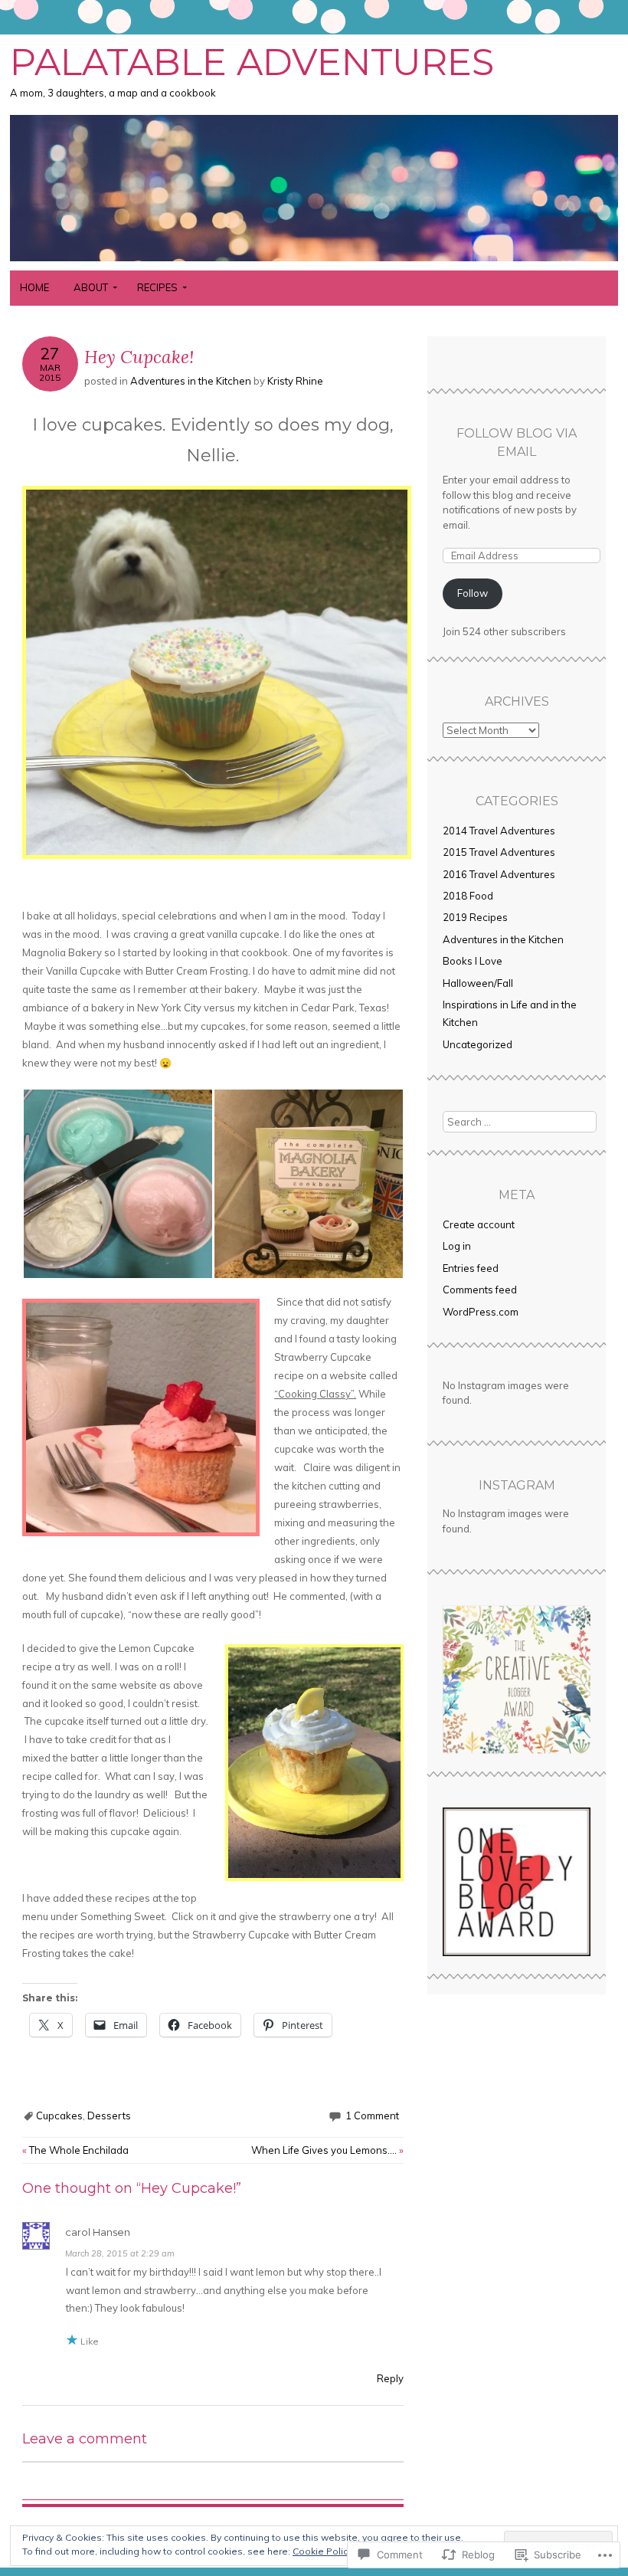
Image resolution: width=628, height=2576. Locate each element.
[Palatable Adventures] (314, 261)
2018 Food (468, 896)
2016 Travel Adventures (499, 874)
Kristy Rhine (295, 381)
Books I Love (473, 961)
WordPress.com (481, 1312)
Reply (390, 2378)
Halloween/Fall (478, 983)
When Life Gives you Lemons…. (327, 2150)
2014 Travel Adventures (499, 831)
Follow (473, 593)
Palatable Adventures (252, 62)
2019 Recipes (475, 917)
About (91, 287)
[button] (118, 1184)
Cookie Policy (322, 2551)
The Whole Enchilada (75, 2150)
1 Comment (372, 2116)
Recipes (157, 287)
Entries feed (471, 1268)
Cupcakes (59, 2116)
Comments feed (480, 1290)
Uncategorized (478, 1044)
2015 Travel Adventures (499, 852)
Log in (457, 1246)
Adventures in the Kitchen (191, 381)
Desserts (109, 2116)
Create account (479, 1224)
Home (34, 287)
